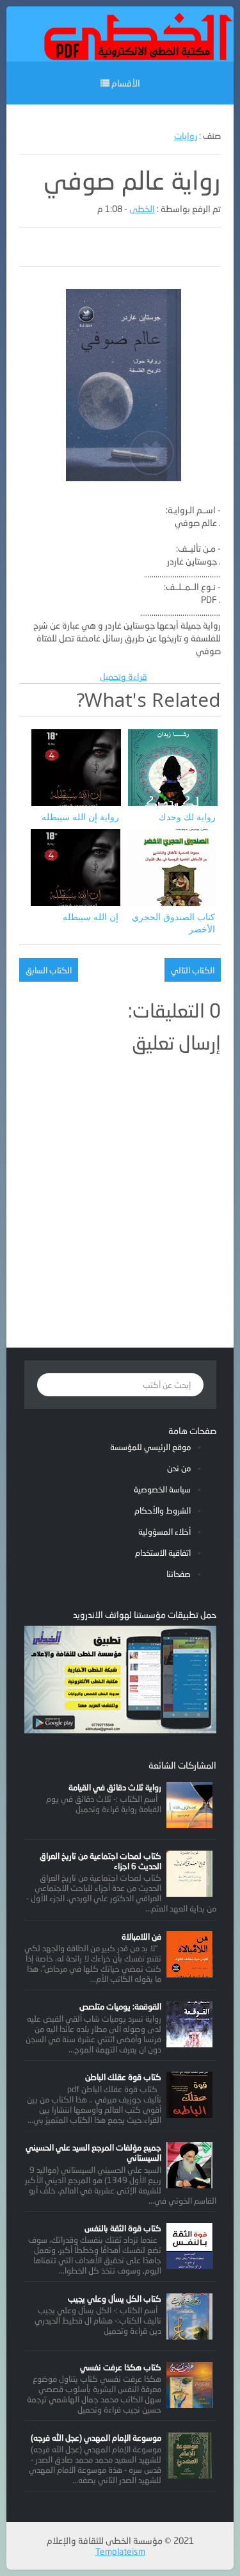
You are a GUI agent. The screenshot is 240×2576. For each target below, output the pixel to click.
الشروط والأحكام (163, 1510)
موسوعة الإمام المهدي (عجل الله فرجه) (96, 2438)
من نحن (179, 1468)
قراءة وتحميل (124, 676)
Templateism (120, 2551)
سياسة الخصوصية (162, 1489)
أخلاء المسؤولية (164, 1532)
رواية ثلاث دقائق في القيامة (115, 1787)
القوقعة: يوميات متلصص (120, 2006)
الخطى (142, 209)
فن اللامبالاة (141, 1936)
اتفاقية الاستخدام (163, 1553)
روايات (186, 136)
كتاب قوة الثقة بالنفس (123, 2228)
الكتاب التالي (193, 970)
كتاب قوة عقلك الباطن (123, 2077)
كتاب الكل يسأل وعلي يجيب (115, 2299)
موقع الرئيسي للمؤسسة (150, 1447)
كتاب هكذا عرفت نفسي (121, 2367)
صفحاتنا (179, 1574)
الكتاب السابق (49, 970)
